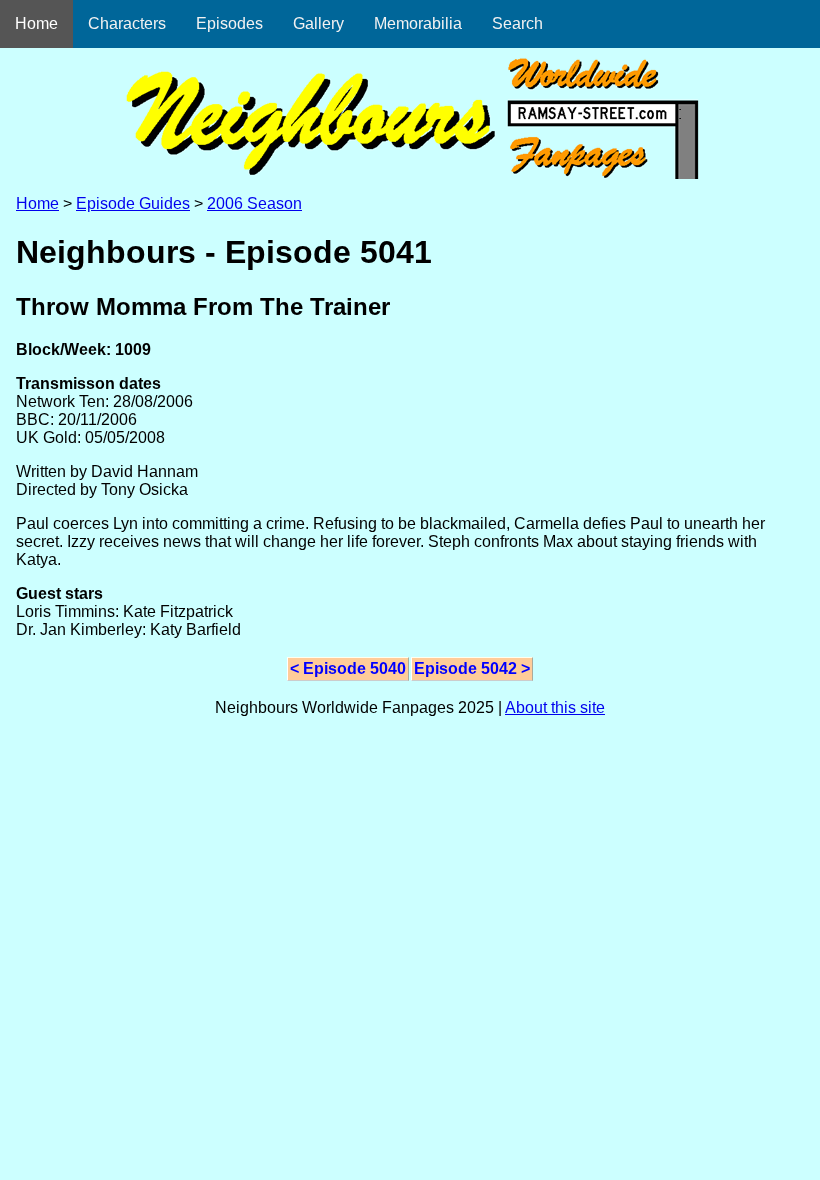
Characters (127, 23)
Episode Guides (133, 203)
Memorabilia (418, 23)
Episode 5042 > (472, 668)
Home (36, 23)
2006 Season (254, 203)
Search (517, 23)
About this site (555, 707)
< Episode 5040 (348, 668)
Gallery (318, 23)
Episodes (229, 23)
